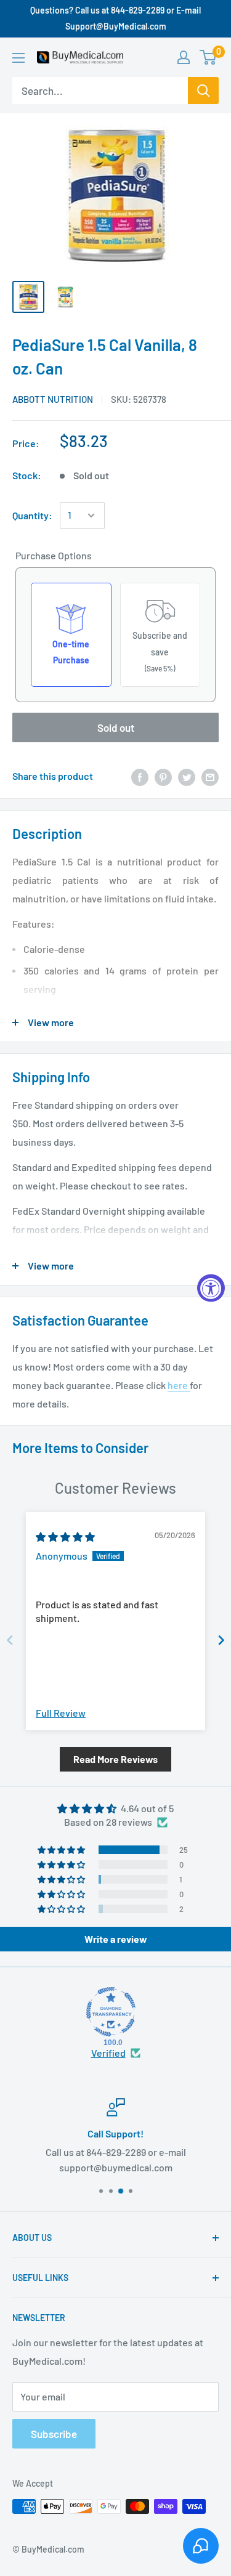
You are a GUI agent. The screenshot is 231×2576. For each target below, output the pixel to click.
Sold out (116, 727)
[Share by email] (210, 776)
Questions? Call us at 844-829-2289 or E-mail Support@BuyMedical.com (115, 18)
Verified (108, 2053)
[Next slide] (221, 1640)
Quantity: (32, 515)
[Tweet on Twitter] (187, 776)
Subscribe (54, 2434)
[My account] (184, 57)
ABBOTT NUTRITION (53, 399)
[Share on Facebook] (140, 776)
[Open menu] (18, 58)
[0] (209, 57)
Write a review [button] (116, 1939)
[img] (65, 1537)
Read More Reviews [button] (115, 1759)
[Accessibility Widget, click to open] (211, 1288)
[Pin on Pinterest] (163, 776)
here (179, 1385)
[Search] (203, 91)
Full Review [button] (61, 1713)
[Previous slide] (10, 1640)
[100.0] (111, 2012)
